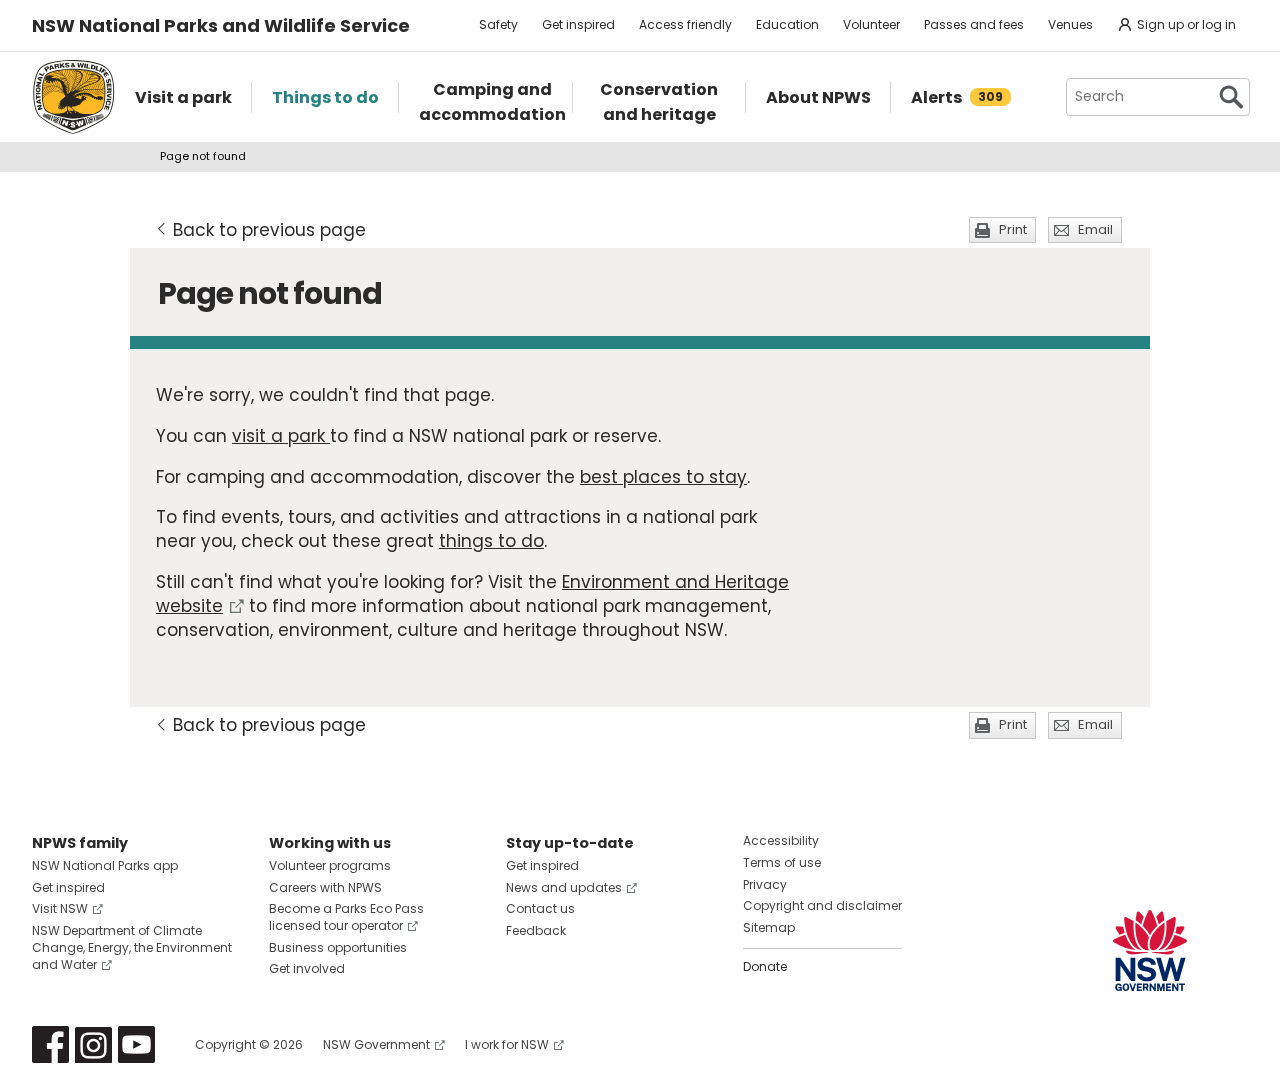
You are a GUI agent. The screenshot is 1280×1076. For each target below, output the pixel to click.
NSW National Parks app (105, 865)
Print (1013, 229)
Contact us (540, 908)
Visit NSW (60, 908)
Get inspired (578, 24)
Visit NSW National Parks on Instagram (93, 1044)
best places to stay (663, 477)
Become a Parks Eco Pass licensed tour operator (346, 917)
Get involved (307, 968)
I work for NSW (507, 1044)
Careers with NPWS (325, 887)
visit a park (281, 436)
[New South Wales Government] (1150, 950)
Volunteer (871, 24)
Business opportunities (338, 947)
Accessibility (781, 840)
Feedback (536, 930)
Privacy (765, 884)
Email (1095, 229)
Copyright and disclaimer (822, 905)
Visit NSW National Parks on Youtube (136, 1044)
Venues (1070, 24)
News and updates (564, 887)
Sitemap (769, 927)
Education (787, 24)
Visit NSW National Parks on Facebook (50, 1044)
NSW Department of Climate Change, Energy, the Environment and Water (132, 947)
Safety (498, 24)
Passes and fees (974, 24)
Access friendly (685, 24)
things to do (491, 541)
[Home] (73, 97)
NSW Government (376, 1044)
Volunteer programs (330, 865)
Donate (765, 966)
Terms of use (782, 862)
